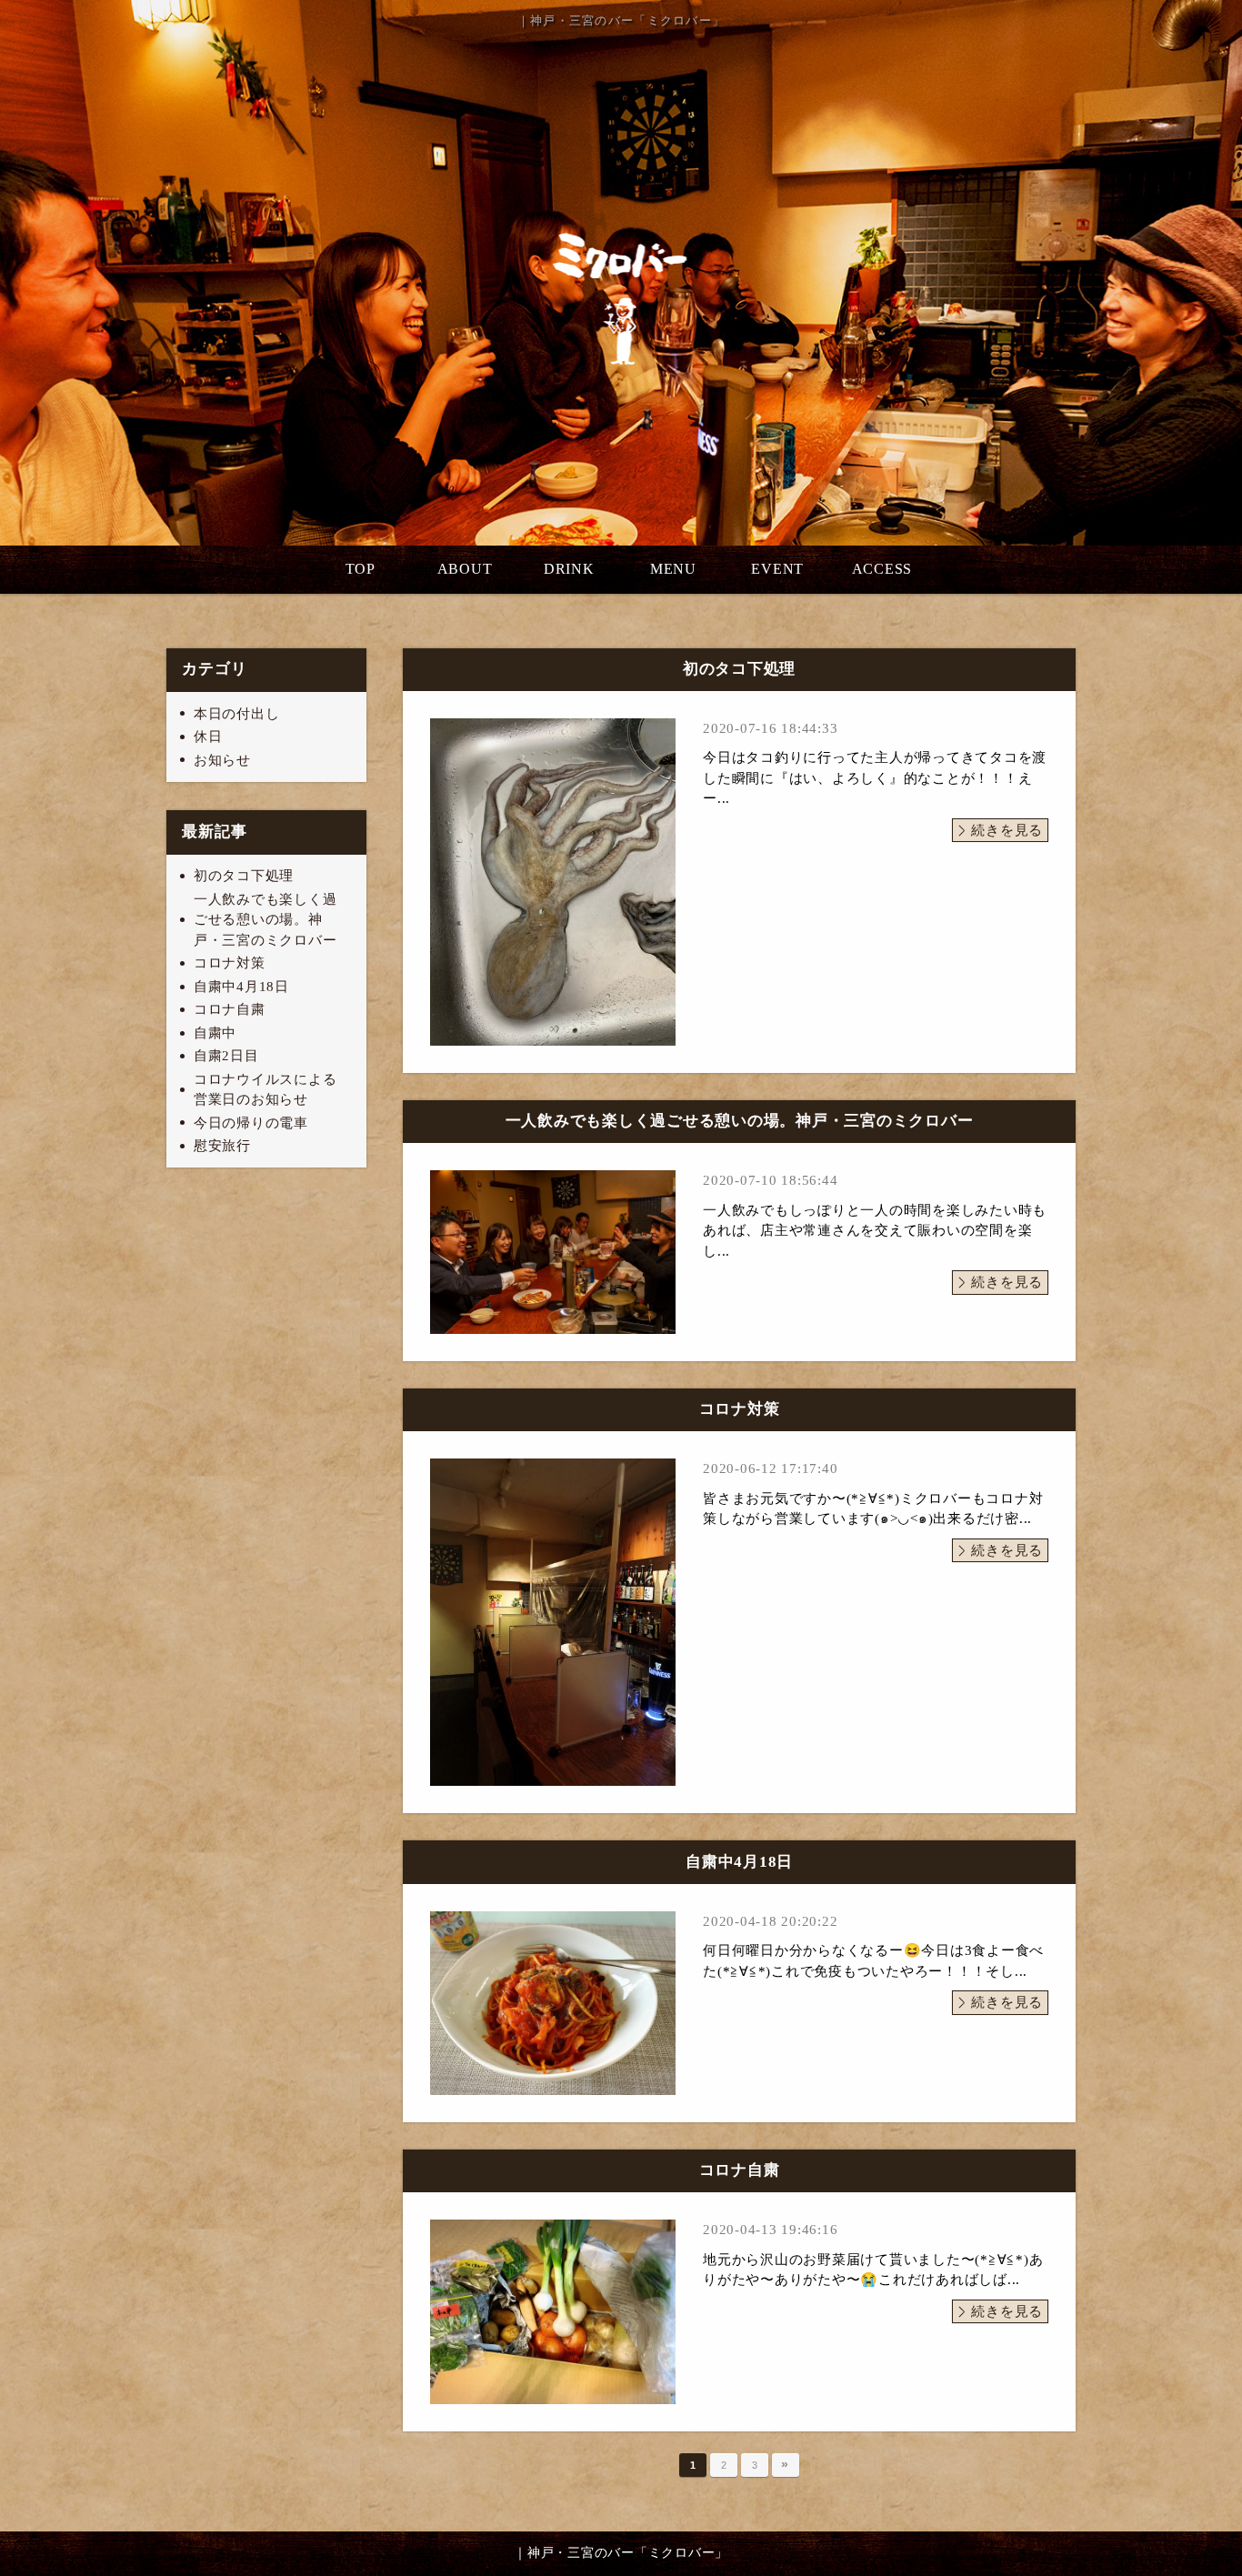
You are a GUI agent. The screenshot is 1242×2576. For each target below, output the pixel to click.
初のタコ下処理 (244, 876)
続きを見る (1007, 830)
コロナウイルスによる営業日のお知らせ (265, 1090)
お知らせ (222, 760)
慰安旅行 (222, 1146)
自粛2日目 (226, 1056)
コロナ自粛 (230, 1009)
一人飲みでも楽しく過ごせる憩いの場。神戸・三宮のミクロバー (265, 920)
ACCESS (882, 569)
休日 (208, 737)
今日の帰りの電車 (251, 1123)
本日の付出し (237, 714)
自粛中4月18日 (241, 987)
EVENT (777, 569)
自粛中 (215, 1033)
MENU (673, 569)
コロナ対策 (230, 963)
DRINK (569, 569)
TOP (361, 569)
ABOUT (465, 569)
